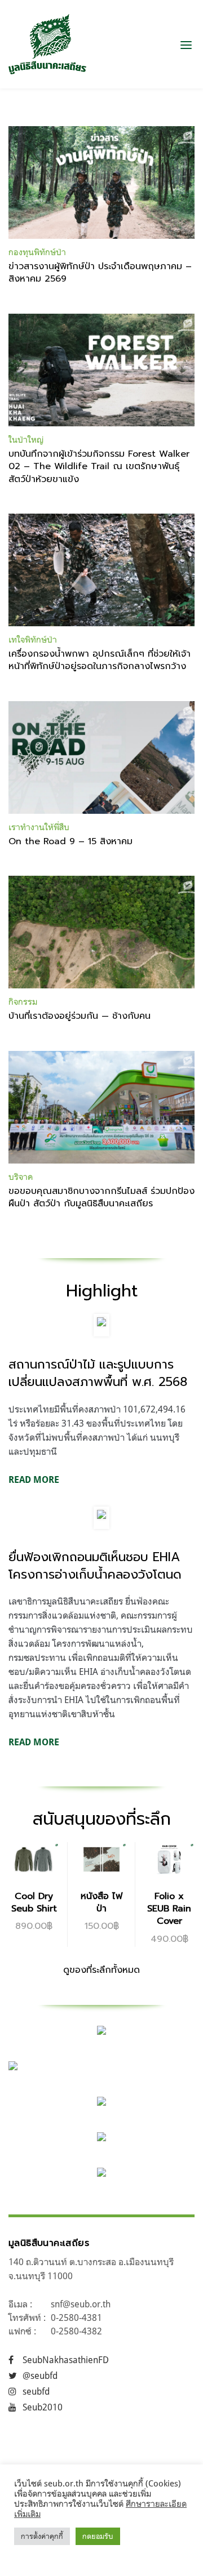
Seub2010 (43, 2407)
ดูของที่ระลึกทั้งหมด (101, 1970)
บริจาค (21, 1177)
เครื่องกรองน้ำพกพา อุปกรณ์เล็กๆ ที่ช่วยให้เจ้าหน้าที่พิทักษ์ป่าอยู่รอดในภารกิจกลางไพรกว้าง (100, 660)
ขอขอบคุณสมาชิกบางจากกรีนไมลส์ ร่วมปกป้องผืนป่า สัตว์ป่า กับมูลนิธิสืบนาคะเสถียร (101, 1197)
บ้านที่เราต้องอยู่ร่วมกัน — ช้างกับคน (80, 1016)
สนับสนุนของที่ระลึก (102, 1819)
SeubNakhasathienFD (66, 2360)
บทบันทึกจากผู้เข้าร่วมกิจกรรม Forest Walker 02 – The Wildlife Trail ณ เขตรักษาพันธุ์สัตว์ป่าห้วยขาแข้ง (99, 467)
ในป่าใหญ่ (26, 440)
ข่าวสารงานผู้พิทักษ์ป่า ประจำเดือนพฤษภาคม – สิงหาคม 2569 (100, 273)
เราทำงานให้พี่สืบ (39, 827)
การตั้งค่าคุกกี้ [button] (42, 2536)
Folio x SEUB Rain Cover (169, 1909)
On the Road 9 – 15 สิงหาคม (70, 841)
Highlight (102, 1291)
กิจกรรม (23, 1002)
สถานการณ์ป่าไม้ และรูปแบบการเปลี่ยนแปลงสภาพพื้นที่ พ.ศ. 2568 (98, 1373)
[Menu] (186, 44)
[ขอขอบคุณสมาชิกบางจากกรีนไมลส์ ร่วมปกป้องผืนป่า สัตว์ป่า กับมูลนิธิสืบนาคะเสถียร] (101, 1107)
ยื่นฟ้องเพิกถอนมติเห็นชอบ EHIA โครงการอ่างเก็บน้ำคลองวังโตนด (95, 1566)
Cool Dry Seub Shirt (34, 1902)
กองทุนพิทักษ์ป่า (37, 252)
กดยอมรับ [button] (98, 2536)
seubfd (36, 2391)
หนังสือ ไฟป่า (101, 1902)
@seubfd (40, 2376)
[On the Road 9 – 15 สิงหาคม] (101, 757)
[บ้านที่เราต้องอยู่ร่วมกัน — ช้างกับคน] (101, 932)
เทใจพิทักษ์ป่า (33, 639)
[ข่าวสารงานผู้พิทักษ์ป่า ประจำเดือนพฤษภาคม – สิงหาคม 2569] (101, 182)
